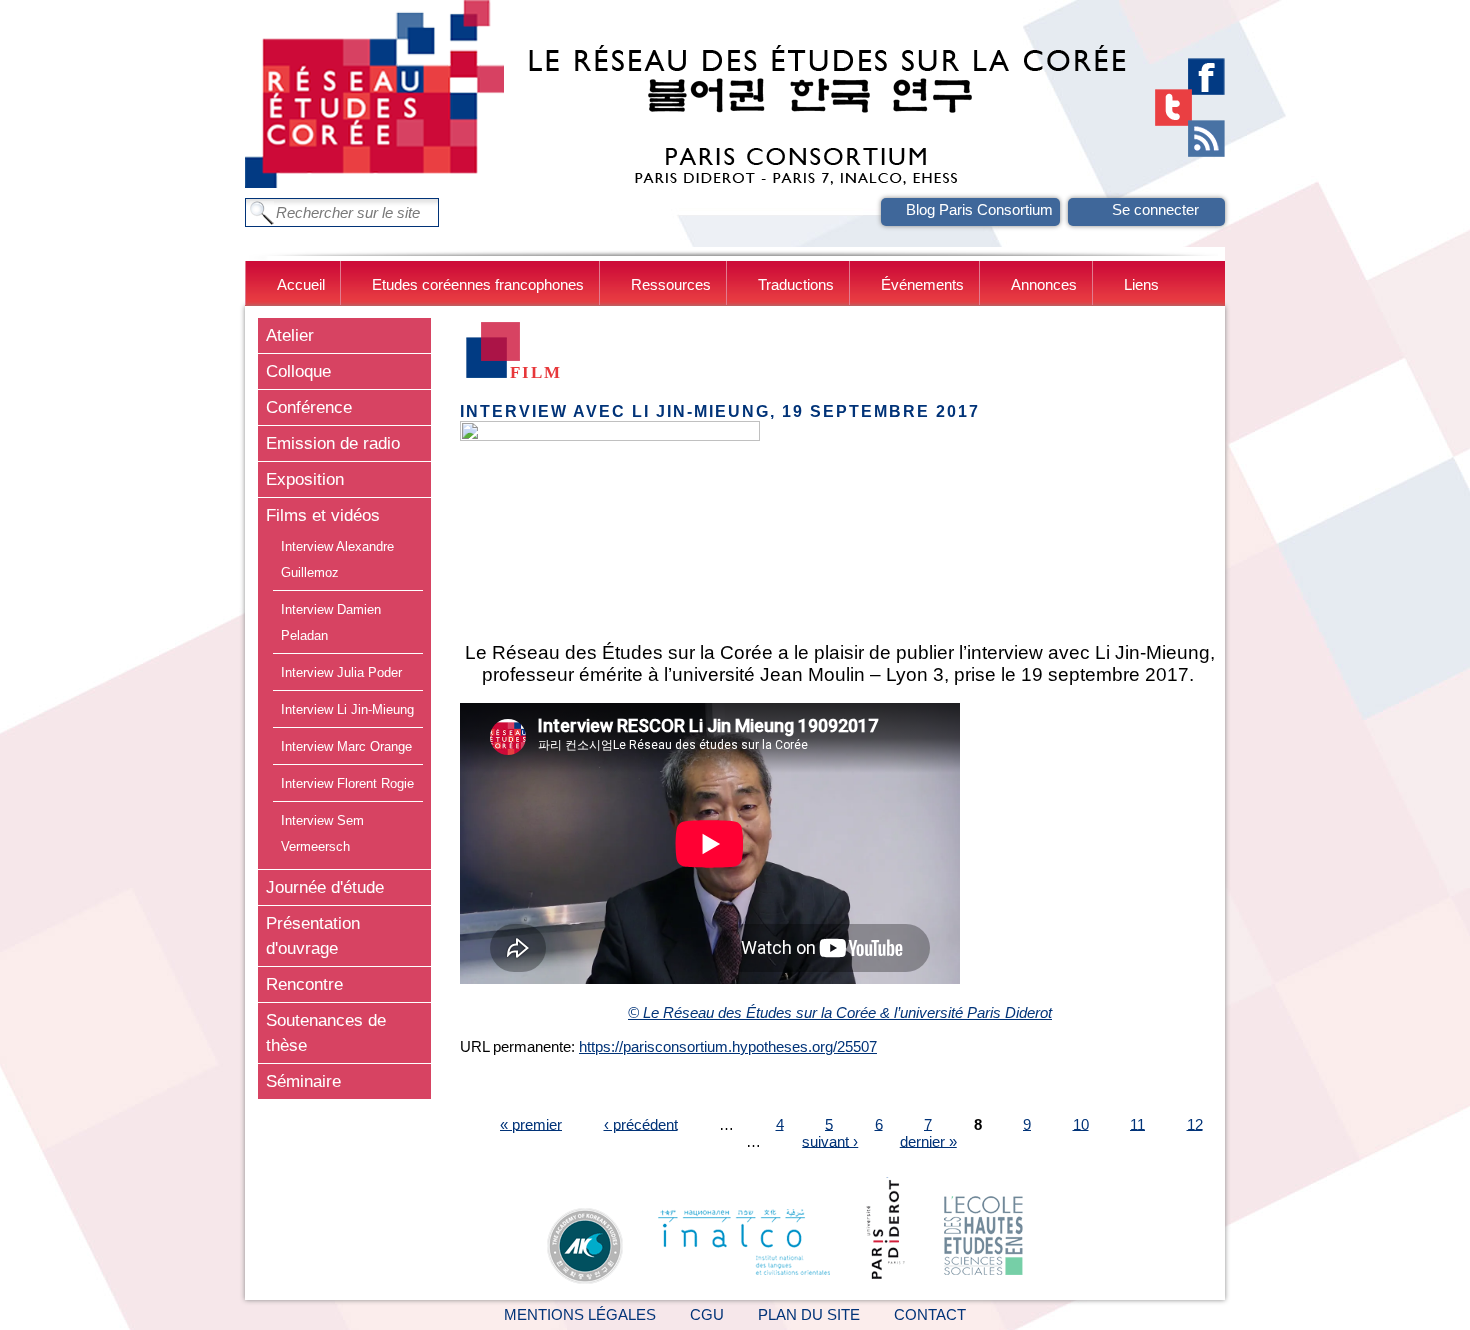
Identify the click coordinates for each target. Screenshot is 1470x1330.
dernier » (928, 1140)
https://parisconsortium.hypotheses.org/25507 (728, 1046)
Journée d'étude (325, 887)
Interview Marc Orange (346, 746)
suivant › (830, 1140)
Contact (930, 1314)
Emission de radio (333, 443)
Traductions (796, 284)
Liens (1141, 284)
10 (1081, 1123)
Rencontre (304, 984)
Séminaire (303, 1081)
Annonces (1044, 284)
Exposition (305, 479)
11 (1137, 1123)
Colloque (298, 371)
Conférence (309, 407)
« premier (531, 1123)
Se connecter (1155, 209)
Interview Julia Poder (341, 672)
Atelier (290, 335)
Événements (922, 284)
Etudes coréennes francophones (478, 284)
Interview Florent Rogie (347, 783)
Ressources (671, 284)
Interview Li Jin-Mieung (347, 709)
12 (1195, 1123)
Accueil (301, 284)
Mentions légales (580, 1314)
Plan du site (809, 1314)
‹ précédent (641, 1123)
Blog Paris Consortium (979, 209)
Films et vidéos (323, 515)
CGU (707, 1314)
